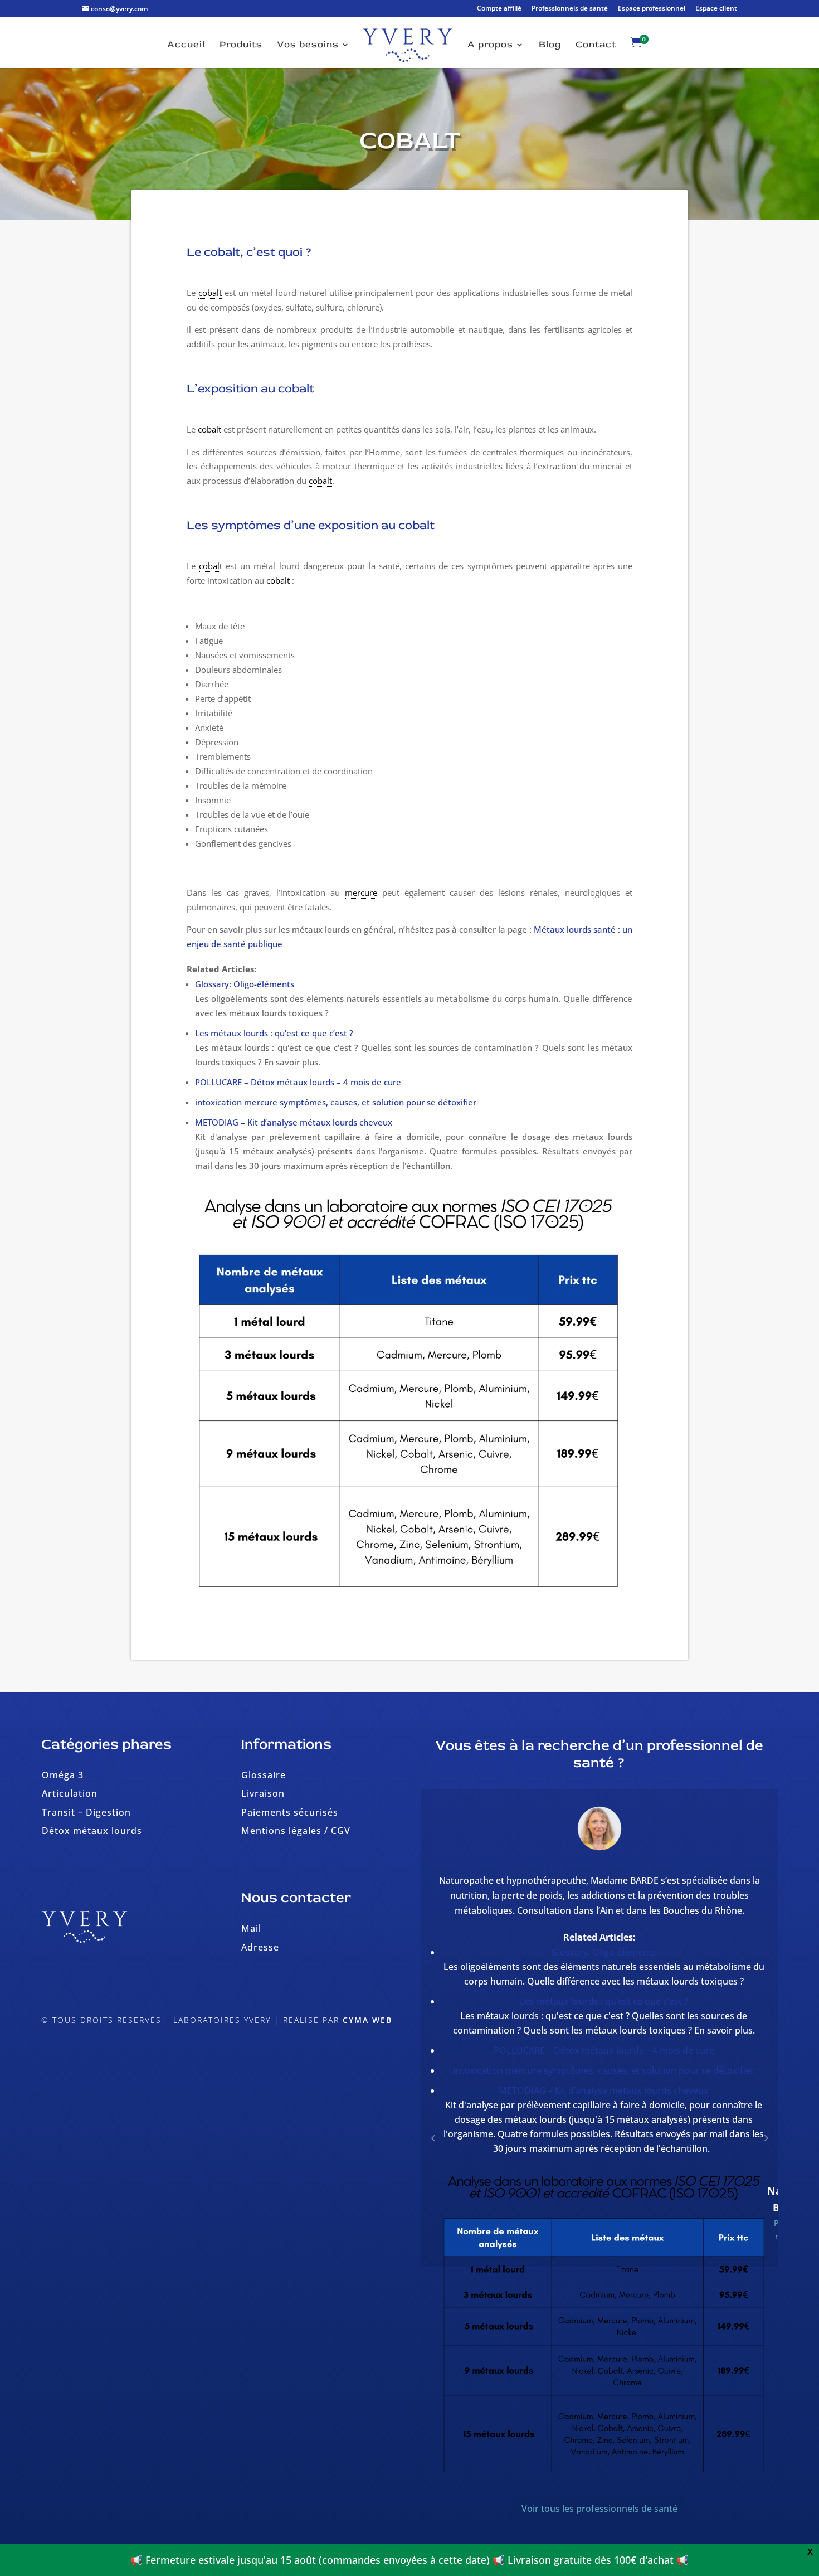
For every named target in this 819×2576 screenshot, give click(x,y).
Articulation (70, 1793)
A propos (490, 45)
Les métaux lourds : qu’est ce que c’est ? (274, 1033)
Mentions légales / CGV (296, 1831)
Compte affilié (499, 9)
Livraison (263, 1793)
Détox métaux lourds (92, 1831)
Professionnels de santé (570, 9)
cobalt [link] (210, 293)
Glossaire (264, 1775)
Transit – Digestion (86, 1812)
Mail (251, 1928)
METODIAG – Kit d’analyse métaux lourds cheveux (294, 1122)
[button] (766, 2145)
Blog (550, 45)
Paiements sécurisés (290, 1812)
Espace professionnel (652, 9)
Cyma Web (367, 2020)
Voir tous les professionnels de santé (599, 2524)
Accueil (186, 45)
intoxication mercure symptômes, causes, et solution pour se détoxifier (336, 1102)
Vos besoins (308, 45)
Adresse (260, 1947)
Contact (596, 45)
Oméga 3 (63, 1775)
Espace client (716, 9)
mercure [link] (361, 892)
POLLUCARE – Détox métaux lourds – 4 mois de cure (298, 1082)
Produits (241, 45)
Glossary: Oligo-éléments (245, 984)
